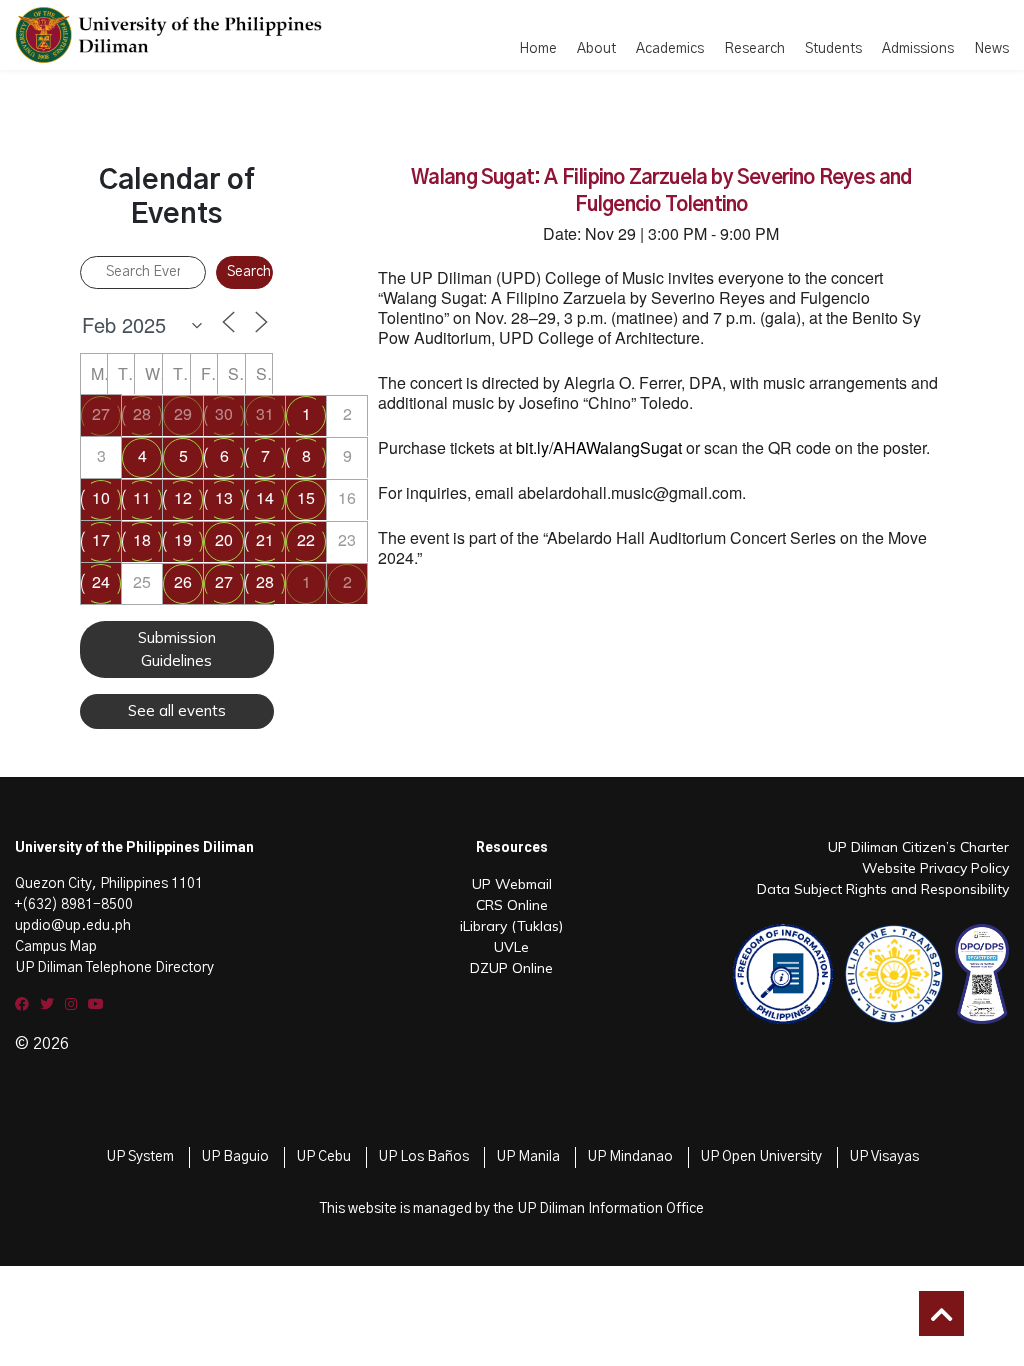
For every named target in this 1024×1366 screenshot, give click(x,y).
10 (101, 497)
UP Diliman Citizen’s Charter (918, 847)
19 (183, 539)
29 (183, 413)
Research (754, 49)
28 (142, 413)
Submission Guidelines (177, 649)
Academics (670, 49)
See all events (177, 710)
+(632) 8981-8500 (74, 905)
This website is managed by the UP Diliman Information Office (512, 1209)
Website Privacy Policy (935, 868)
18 (142, 539)
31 (265, 413)
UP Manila (528, 1157)
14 (265, 497)
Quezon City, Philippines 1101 (109, 884)
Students (833, 49)
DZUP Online (511, 968)
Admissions (918, 49)
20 (224, 539)
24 (101, 581)
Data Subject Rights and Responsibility (883, 889)
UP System (140, 1157)
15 (306, 497)
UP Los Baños (423, 1157)
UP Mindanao (630, 1157)
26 (183, 581)
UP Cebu (323, 1157)
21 (265, 539)
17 (101, 539)
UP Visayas (884, 1157)
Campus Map (56, 947)
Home (538, 49)
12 (183, 497)
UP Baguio (235, 1157)
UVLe (511, 947)
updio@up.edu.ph (73, 926)
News (991, 49)
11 (142, 497)
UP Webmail (512, 884)
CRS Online (512, 905)
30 (224, 413)
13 (224, 497)
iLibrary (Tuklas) (511, 926)
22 (306, 539)
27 (101, 413)
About (596, 49)
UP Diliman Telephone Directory (114, 968)
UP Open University (761, 1157)
